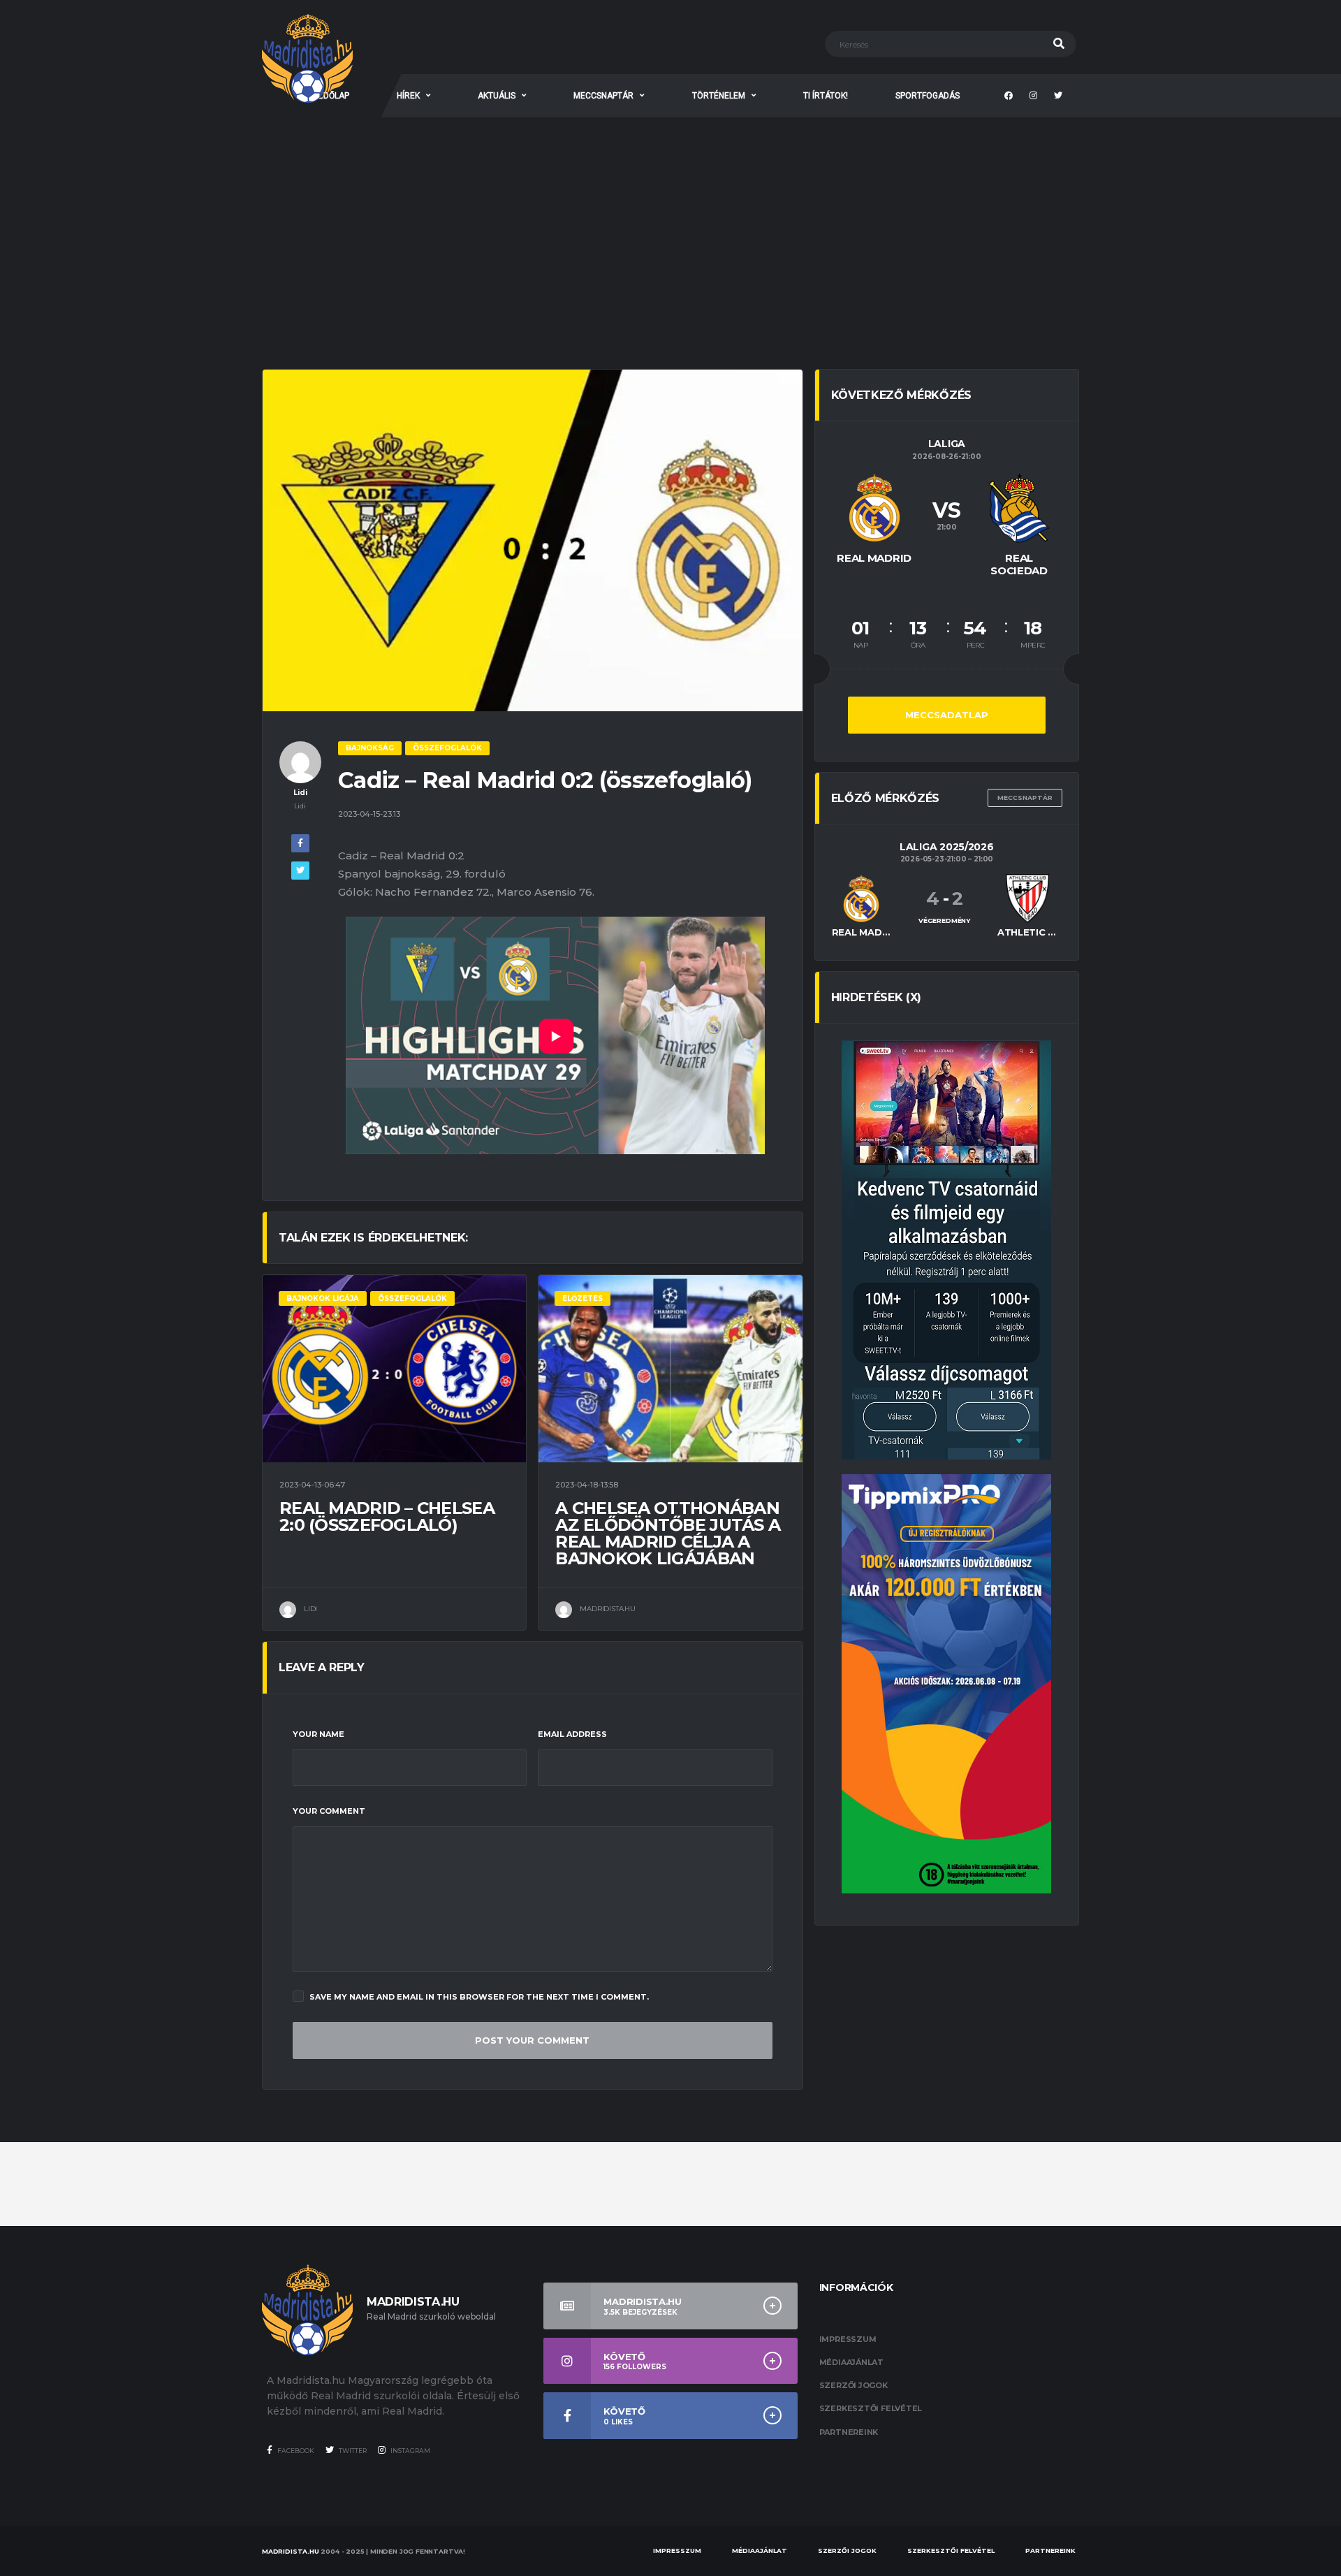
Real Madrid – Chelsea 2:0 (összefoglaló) (387, 1516)
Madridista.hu (291, 2551)
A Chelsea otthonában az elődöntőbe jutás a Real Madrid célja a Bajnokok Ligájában (668, 1533)
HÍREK (408, 96)
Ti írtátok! (826, 96)
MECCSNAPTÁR (603, 96)
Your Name (318, 1734)
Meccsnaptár (1025, 798)
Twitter (352, 2451)
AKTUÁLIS (497, 96)
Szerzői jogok (853, 2385)
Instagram (410, 2451)
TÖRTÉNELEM (719, 96)
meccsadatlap (947, 715)
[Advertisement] (670, 222)
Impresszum (848, 2339)
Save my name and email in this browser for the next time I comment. (479, 1997)
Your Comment (329, 1811)
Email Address (572, 1734)
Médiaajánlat (851, 2362)
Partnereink (849, 2432)
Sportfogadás (928, 96)
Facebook (295, 2451)
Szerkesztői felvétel (871, 2408)
